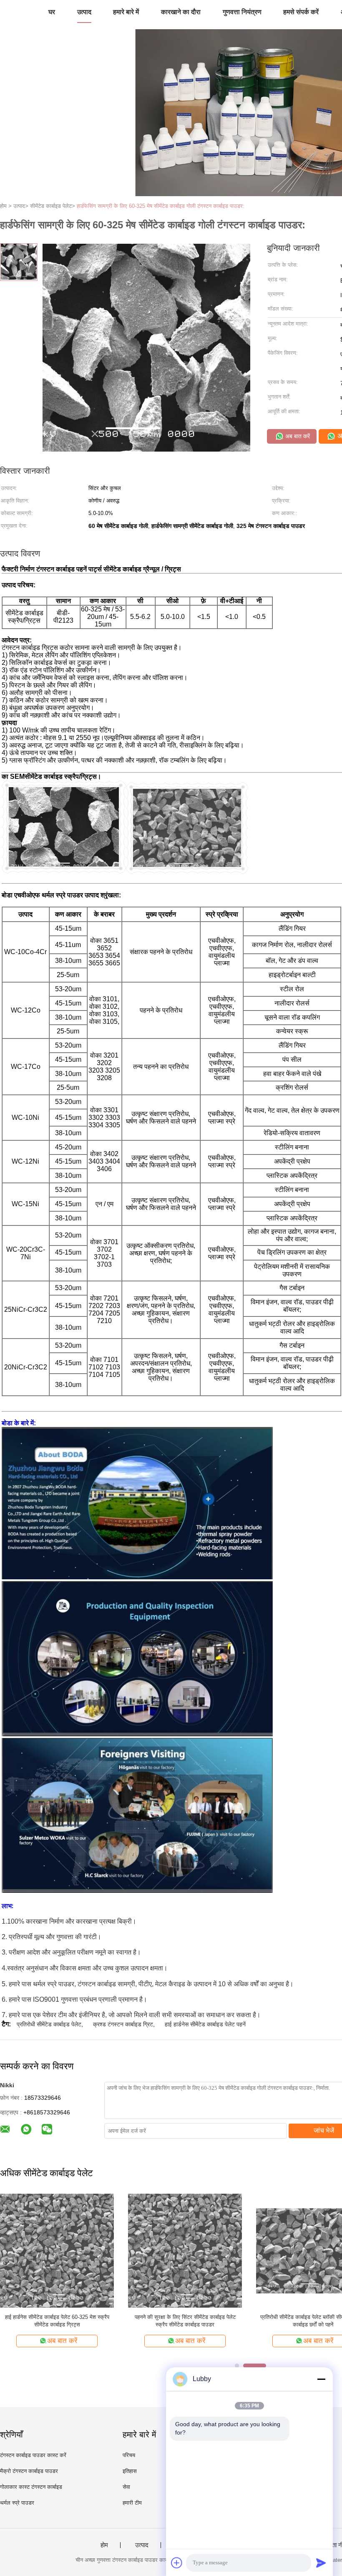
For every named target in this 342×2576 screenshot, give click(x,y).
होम (104, 2545)
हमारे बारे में (126, 12)
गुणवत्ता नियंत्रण (242, 12)
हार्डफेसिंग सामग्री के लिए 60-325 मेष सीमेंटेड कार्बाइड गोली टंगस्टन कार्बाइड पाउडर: (161, 206)
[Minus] (321, 2379)
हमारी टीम (132, 2503)
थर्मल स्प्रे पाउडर (17, 2503)
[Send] (321, 2563)
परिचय (129, 2455)
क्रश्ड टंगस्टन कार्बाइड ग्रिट (123, 2024)
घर (52, 12)
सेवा (126, 2487)
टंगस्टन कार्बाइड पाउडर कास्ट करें (33, 2455)
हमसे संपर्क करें (301, 12)
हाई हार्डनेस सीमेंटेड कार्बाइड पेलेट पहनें (205, 2024)
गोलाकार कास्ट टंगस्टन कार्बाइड (31, 2487)
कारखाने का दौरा (181, 12)
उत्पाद (84, 12)
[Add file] (177, 2563)
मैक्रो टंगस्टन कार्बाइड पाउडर (29, 2471)
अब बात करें (297, 436)
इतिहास (130, 2471)
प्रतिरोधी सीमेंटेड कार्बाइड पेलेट (49, 2024)
